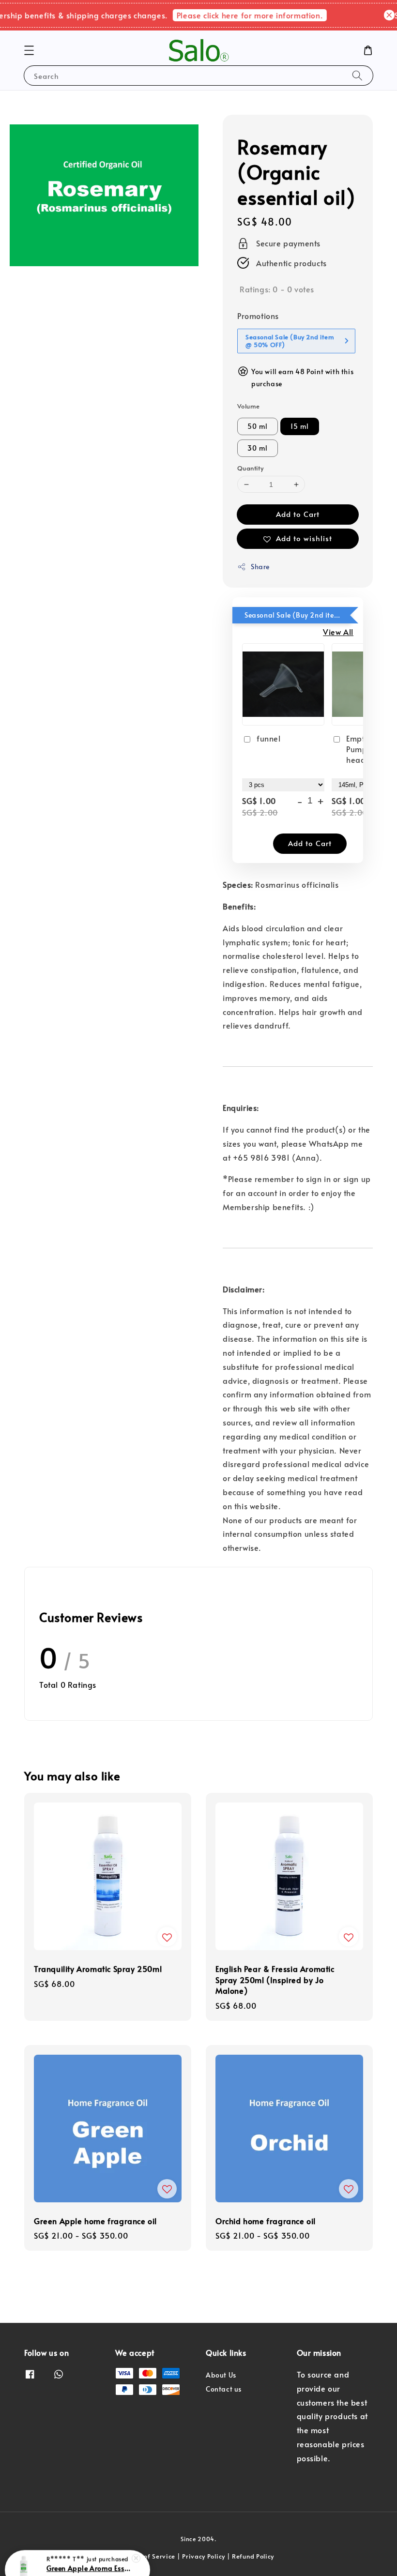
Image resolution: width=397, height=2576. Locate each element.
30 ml (258, 448)
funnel (269, 738)
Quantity (250, 468)
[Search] (357, 75)
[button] (29, 50)
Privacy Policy (204, 2556)
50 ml (258, 426)
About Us (221, 2375)
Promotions (258, 316)
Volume (248, 406)
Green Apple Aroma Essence (89, 2549)
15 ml (300, 426)
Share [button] (260, 567)
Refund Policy (253, 2556)
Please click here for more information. (239, 15)
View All (338, 632)
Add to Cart (298, 514)
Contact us (224, 2389)
